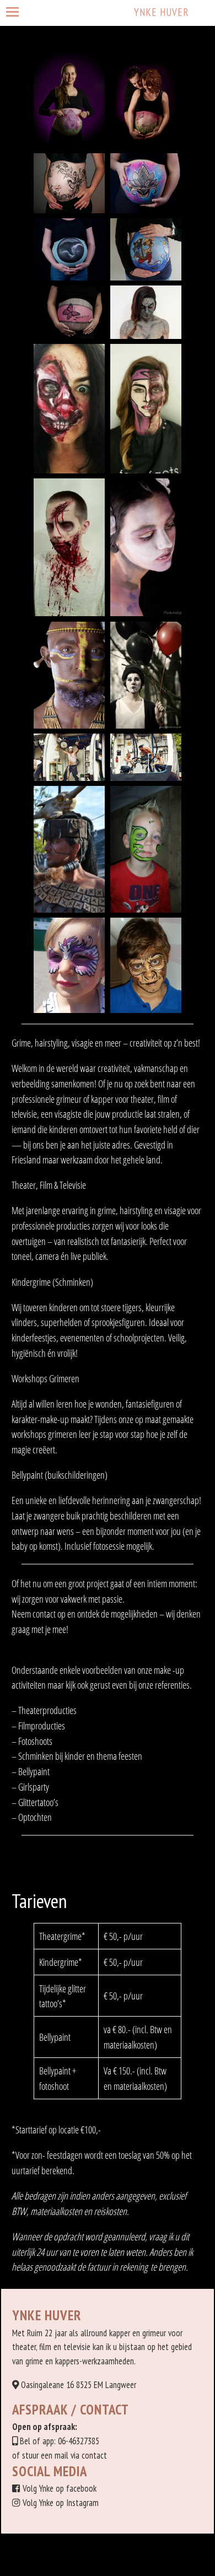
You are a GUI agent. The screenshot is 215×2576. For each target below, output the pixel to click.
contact (94, 2455)
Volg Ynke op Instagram (61, 2503)
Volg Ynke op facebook (60, 2488)
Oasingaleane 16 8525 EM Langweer (79, 2385)
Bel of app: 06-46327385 (60, 2441)
